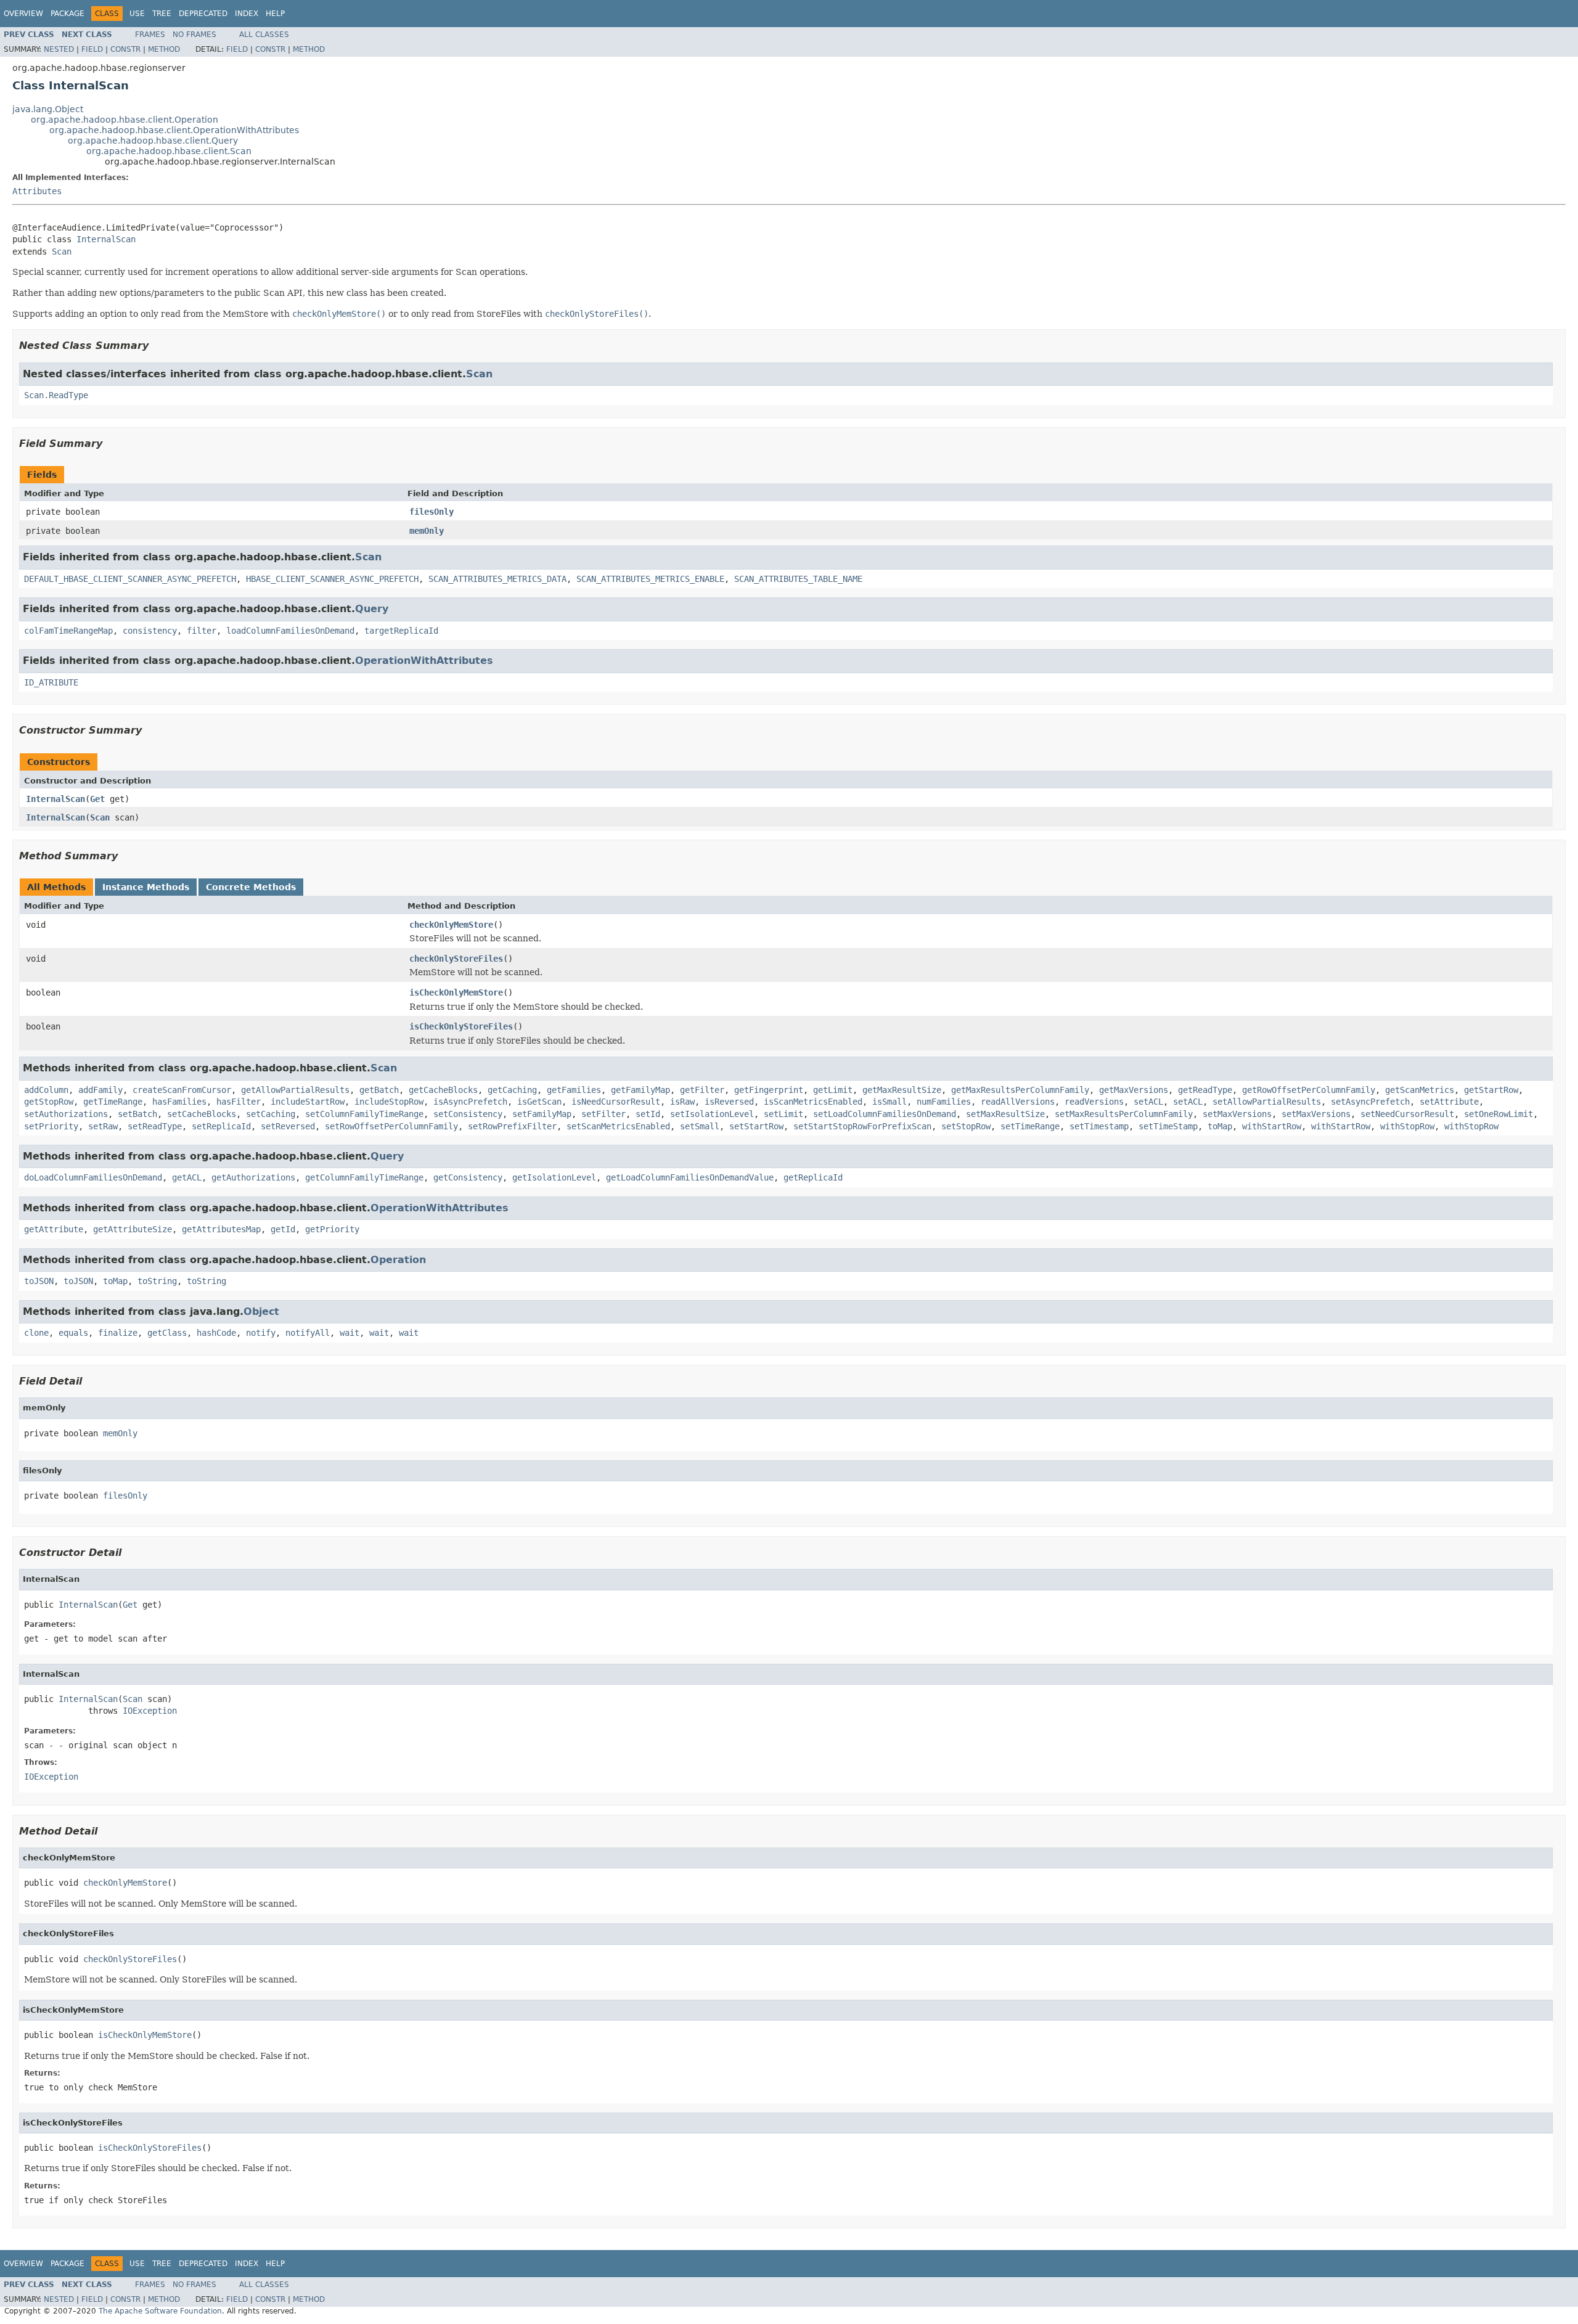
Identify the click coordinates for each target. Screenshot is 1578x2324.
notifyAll (308, 1333)
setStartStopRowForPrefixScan (862, 1126)
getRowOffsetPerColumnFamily (1309, 1090)
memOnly (427, 531)
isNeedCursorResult (616, 1102)
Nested (59, 49)
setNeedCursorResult (1407, 1114)
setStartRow (756, 1126)
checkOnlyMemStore (451, 925)
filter (202, 631)
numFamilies (944, 1102)
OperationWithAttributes (424, 661)
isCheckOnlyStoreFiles (461, 1026)
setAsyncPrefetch (1370, 1102)
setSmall (700, 1126)
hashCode (216, 1333)
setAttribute (1449, 1102)
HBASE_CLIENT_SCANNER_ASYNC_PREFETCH (332, 579)
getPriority (332, 1229)
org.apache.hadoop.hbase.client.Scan (169, 151)
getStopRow (49, 1102)
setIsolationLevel (712, 1114)
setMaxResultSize (1005, 1114)
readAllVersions (1018, 1102)
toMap (1220, 1126)
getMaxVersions (1134, 1090)
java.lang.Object (48, 109)
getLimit (833, 1090)
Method (164, 49)
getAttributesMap (221, 1229)
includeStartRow (308, 1102)
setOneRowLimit (1498, 1114)
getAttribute (54, 1229)
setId (648, 1114)
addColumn (46, 1090)
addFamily (100, 1090)
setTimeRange (1030, 1126)
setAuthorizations (66, 1114)
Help (275, 14)
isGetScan (539, 1102)
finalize (118, 1333)
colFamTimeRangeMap (68, 631)
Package (67, 14)
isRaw (682, 1102)
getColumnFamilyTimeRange (364, 1177)
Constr (125, 49)
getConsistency (468, 1177)
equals (73, 1333)
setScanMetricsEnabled (618, 1126)
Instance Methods (146, 887)
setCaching (271, 1114)
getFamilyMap (640, 1090)
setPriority (51, 1126)
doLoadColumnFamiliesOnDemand (93, 1177)
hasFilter (239, 1102)
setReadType (155, 1126)
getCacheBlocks (443, 1090)
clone (36, 1333)
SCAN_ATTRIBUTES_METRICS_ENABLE (650, 579)
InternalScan (106, 239)
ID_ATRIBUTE (51, 682)
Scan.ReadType (56, 395)
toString (157, 1281)
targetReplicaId (401, 631)
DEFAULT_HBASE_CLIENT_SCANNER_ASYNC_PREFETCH (130, 579)
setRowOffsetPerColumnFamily (391, 1126)
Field (92, 49)
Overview (23, 14)
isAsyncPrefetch (470, 1102)
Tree (162, 14)
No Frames (194, 35)
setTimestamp (1099, 1126)
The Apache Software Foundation (160, 2311)
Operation (398, 1260)
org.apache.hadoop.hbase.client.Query (153, 141)
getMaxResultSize (902, 1090)
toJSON (39, 1281)
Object (261, 1311)
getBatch (379, 1090)
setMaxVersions (1237, 1114)
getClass (167, 1333)
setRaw (103, 1126)
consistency (150, 631)
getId (283, 1229)
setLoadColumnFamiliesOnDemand (885, 1114)
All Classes (264, 35)
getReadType (1205, 1090)
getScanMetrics (1420, 1090)
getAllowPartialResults (295, 1090)
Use (137, 14)
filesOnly (431, 512)
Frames (150, 35)
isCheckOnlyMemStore (456, 992)
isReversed (729, 1102)
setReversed (288, 1126)
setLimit (783, 1114)
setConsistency (468, 1114)
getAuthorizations (253, 1177)
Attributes (37, 191)
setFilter (603, 1114)
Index (247, 14)
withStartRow (1272, 1126)
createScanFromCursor (182, 1090)
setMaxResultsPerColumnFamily (1124, 1114)
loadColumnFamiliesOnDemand (290, 631)
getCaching (512, 1090)
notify (261, 1333)
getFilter (702, 1090)
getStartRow (1491, 1090)
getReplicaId (813, 1177)
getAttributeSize (133, 1229)
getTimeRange (113, 1102)
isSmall (889, 1102)
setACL (1148, 1102)
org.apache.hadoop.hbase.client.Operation (125, 120)
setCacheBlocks (202, 1114)
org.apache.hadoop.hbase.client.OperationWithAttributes (174, 130)
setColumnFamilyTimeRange (364, 1114)
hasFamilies (179, 1102)
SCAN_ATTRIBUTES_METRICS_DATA (497, 579)
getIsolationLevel (554, 1177)
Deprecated (203, 14)
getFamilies (574, 1090)
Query (372, 609)
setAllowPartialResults (1267, 1102)
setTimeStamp (1168, 1126)
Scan (62, 252)
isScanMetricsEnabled (813, 1102)
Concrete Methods (251, 887)
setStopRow (966, 1126)
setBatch (137, 1114)
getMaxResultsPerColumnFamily (1020, 1090)
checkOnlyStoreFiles (456, 959)
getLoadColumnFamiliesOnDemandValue (690, 1177)
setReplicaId (221, 1126)
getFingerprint (769, 1090)
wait (350, 1333)
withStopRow (1407, 1126)
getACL (187, 1177)
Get (97, 799)
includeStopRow (389, 1102)
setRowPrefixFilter (512, 1126)
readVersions (1094, 1102)
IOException (150, 1711)
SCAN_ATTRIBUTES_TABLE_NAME (798, 579)
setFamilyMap (542, 1114)
